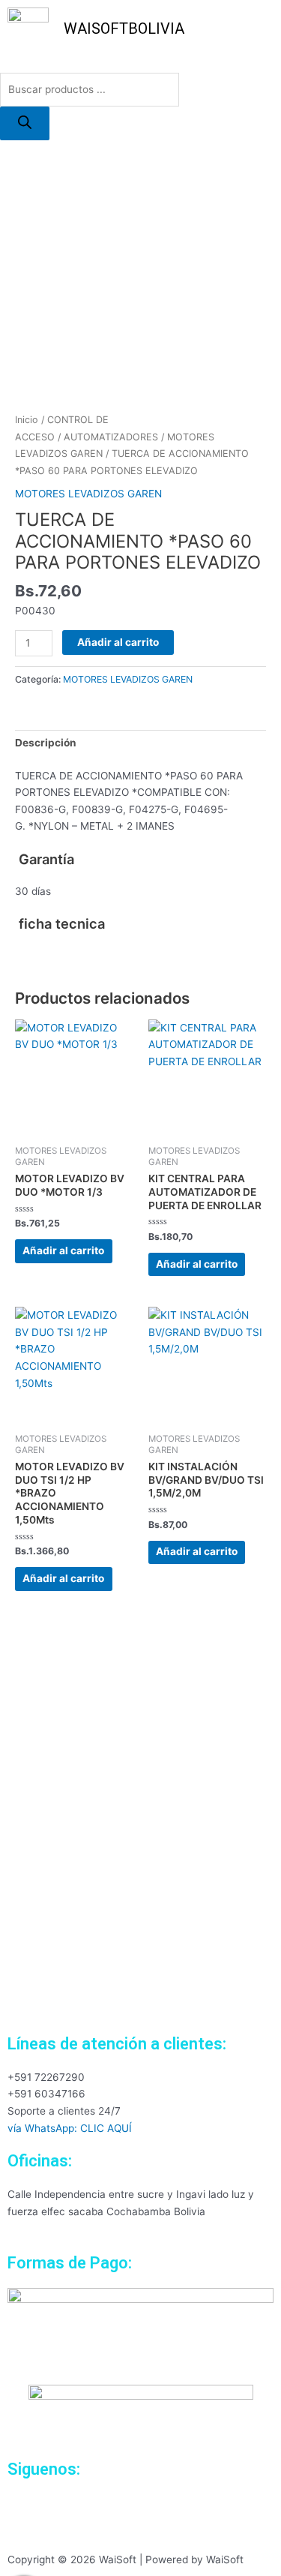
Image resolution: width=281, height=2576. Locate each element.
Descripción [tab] (46, 743)
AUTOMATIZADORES (111, 437)
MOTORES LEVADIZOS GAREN (88, 494)
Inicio (27, 420)
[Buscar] (25, 123)
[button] (140, 65)
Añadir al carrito (118, 642)
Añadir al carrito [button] (63, 1250)
